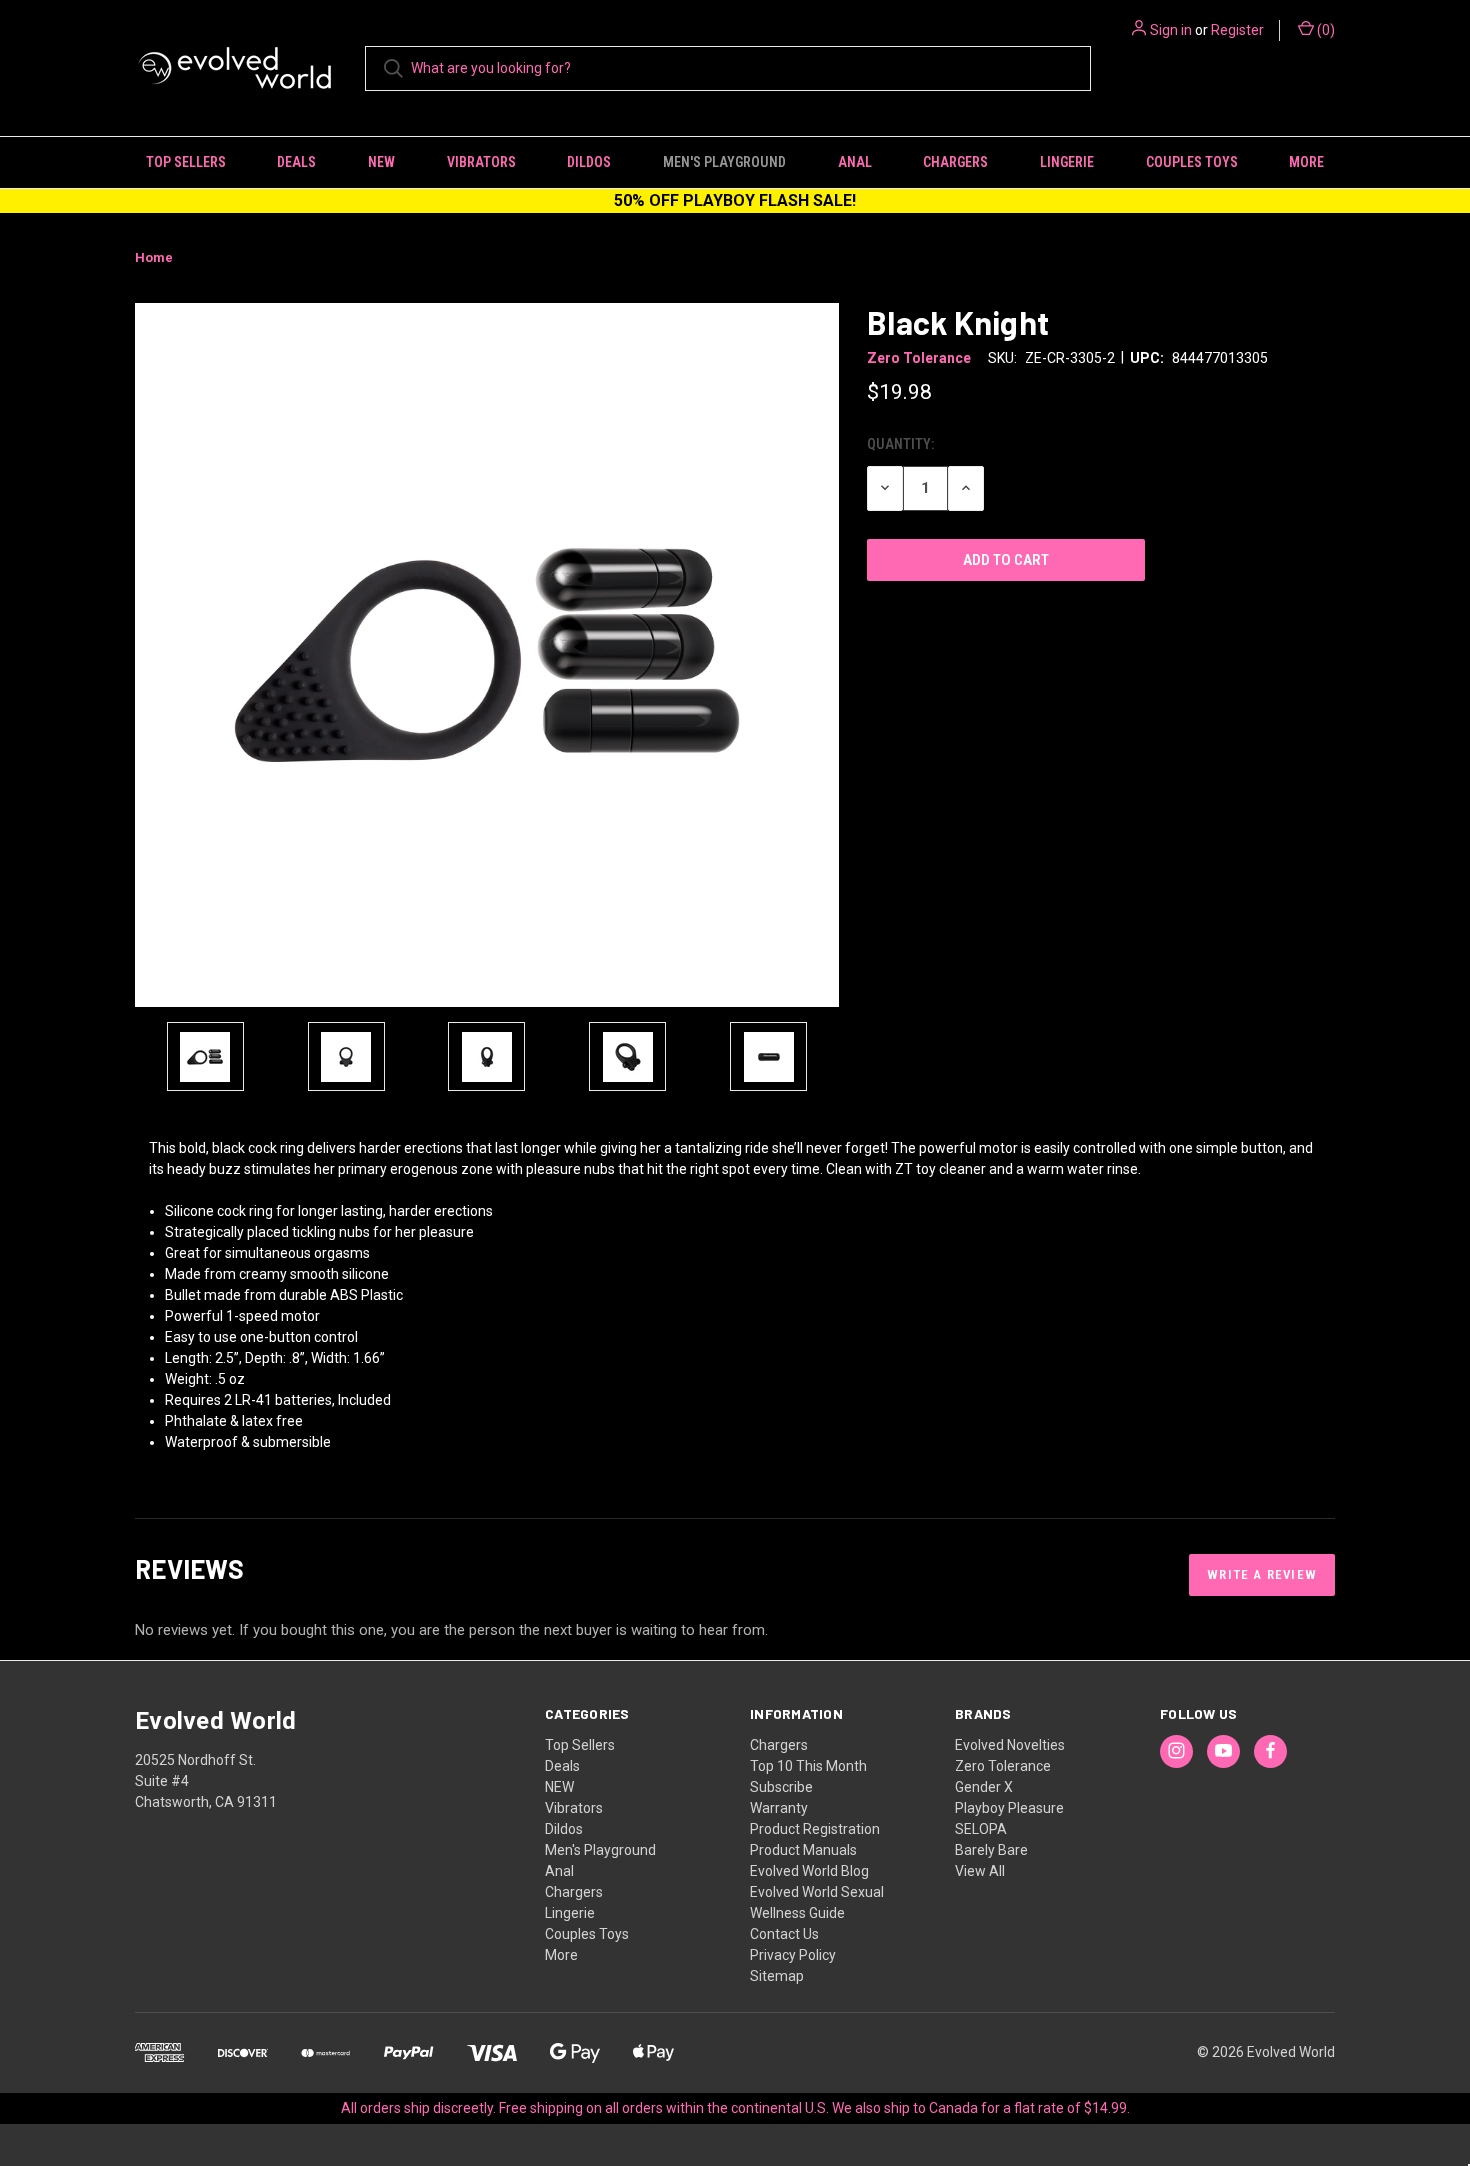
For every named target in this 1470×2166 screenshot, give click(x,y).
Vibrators (481, 162)
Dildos (589, 162)
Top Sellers (186, 162)
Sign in (1171, 30)
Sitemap (777, 1976)
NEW (381, 162)
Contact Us (784, 1934)
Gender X (984, 1787)
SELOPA (981, 1829)
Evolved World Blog (809, 1871)
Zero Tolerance (1003, 1766)
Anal (855, 162)
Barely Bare (991, 1850)
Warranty (779, 1808)
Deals (296, 162)
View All (980, 1871)
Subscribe (781, 1787)
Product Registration (815, 1829)
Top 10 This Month (808, 1766)
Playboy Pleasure (1009, 1808)
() (1324, 30)
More (1306, 162)
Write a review (1262, 1574)
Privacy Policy (793, 1955)
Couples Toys (1192, 162)
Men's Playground (724, 162)
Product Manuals (803, 1850)
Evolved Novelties (1010, 1745)
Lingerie (1067, 162)
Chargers (955, 162)
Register (1237, 30)
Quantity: (900, 444)
